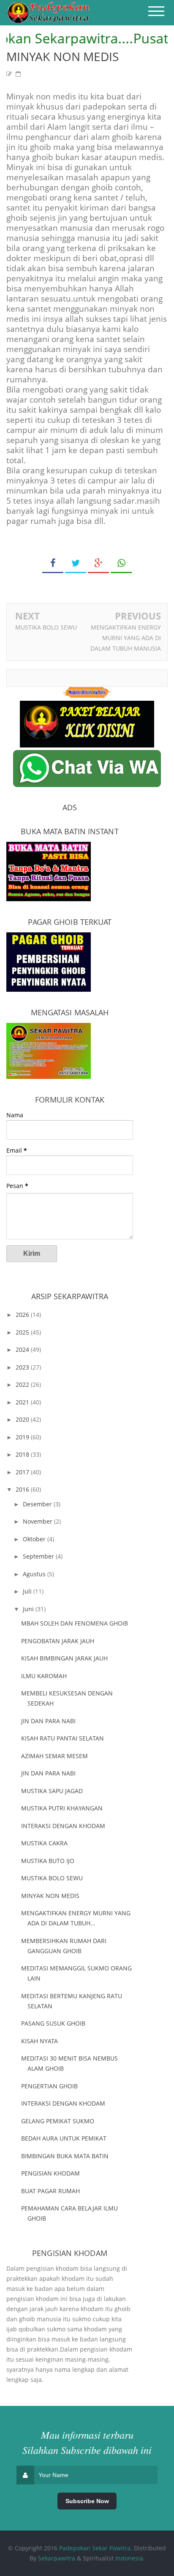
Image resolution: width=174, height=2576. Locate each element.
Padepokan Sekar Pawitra (95, 2548)
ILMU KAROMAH (44, 1676)
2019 (23, 1437)
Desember (38, 1504)
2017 (23, 1472)
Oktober (35, 1539)
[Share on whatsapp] (121, 563)
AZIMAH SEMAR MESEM (54, 1756)
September (39, 1556)
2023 (23, 1367)
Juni (29, 1609)
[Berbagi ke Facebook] (53, 563)
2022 (23, 1384)
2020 (23, 1419)
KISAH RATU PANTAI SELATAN (63, 1738)
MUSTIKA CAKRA (44, 1843)
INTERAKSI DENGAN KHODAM (63, 1826)
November (38, 1521)
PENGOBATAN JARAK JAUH (58, 1641)
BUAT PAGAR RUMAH (50, 2191)
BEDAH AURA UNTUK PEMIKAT (64, 2138)
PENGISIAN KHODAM (50, 2173)
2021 (23, 1402)
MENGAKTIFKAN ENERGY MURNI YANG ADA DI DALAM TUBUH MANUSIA (126, 638)
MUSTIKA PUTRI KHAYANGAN (62, 1808)
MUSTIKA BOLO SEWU (46, 627)
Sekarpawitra (57, 2558)
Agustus (35, 1574)
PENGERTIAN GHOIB (49, 2086)
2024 (23, 1349)
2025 (23, 1332)
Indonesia (129, 2558)
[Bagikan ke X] (76, 563)
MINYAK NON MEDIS (50, 1896)
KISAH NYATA (39, 2041)
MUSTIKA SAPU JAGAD (52, 1791)
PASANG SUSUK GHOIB (53, 2023)
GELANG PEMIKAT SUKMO (58, 2121)
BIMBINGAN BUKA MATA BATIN (65, 2156)
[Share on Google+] (98, 563)
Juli (28, 1591)
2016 (23, 1489)
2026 (23, 1315)
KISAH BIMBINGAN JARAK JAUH (64, 1658)
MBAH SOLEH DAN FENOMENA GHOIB (75, 1623)
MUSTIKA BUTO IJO (48, 1861)
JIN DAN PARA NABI (48, 1721)
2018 (23, 1454)
